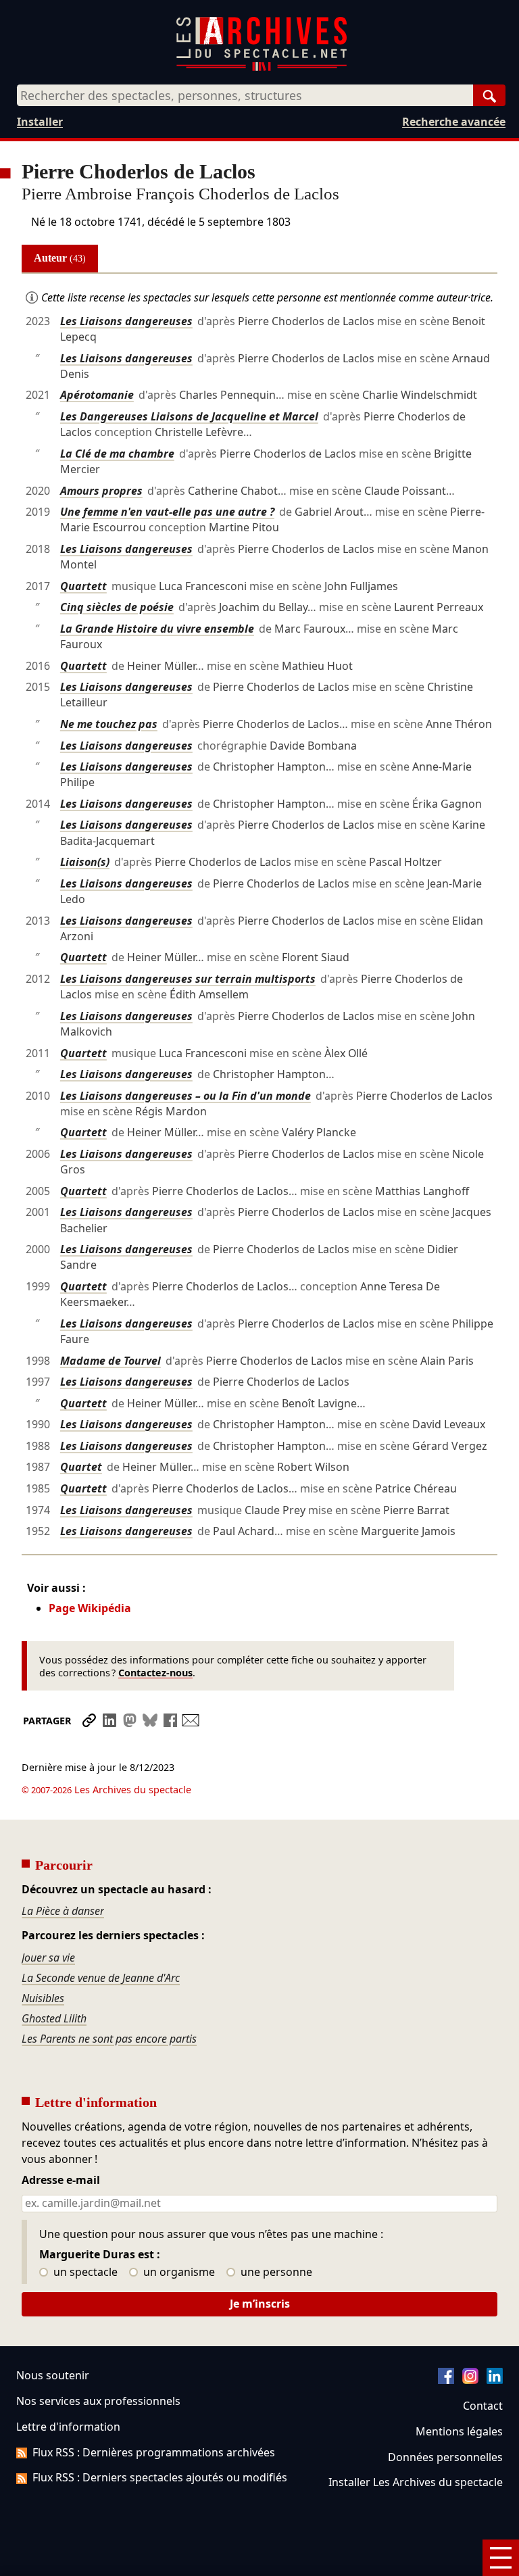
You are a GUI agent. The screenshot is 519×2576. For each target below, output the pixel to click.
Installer (40, 122)
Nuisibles (43, 1998)
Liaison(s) (85, 862)
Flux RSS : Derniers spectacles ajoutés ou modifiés (160, 2477)
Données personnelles (445, 2457)
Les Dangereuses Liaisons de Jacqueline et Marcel (189, 416)
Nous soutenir (53, 2375)
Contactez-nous (155, 1673)
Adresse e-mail (61, 2181)
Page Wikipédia (90, 1608)
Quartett (83, 586)
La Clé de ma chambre (117, 454)
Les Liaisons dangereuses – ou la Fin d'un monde (186, 1096)
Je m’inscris (260, 2304)
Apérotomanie (97, 395)
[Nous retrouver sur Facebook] (446, 2380)
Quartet (81, 1467)
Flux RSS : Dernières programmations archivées (154, 2452)
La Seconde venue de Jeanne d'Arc (101, 1978)
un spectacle (84, 2273)
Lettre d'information (68, 2427)
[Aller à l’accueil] (262, 68)
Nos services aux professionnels (98, 2401)
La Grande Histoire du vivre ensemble (157, 629)
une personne (275, 2273)
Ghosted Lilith (54, 2018)
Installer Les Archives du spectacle (416, 2482)
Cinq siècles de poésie (117, 607)
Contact (483, 2406)
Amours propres (101, 491)
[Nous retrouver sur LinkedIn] (495, 2380)
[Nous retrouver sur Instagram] (470, 2380)
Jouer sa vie (48, 1958)
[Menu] (501, 2558)
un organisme (178, 2273)
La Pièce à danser (63, 1911)
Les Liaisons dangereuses (126, 321)
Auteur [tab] (60, 258)
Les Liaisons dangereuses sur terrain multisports (188, 979)
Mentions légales (459, 2431)
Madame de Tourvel (110, 1361)
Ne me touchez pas (109, 724)
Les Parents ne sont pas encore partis (109, 2039)
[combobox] (245, 95)
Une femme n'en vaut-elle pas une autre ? (167, 512)
